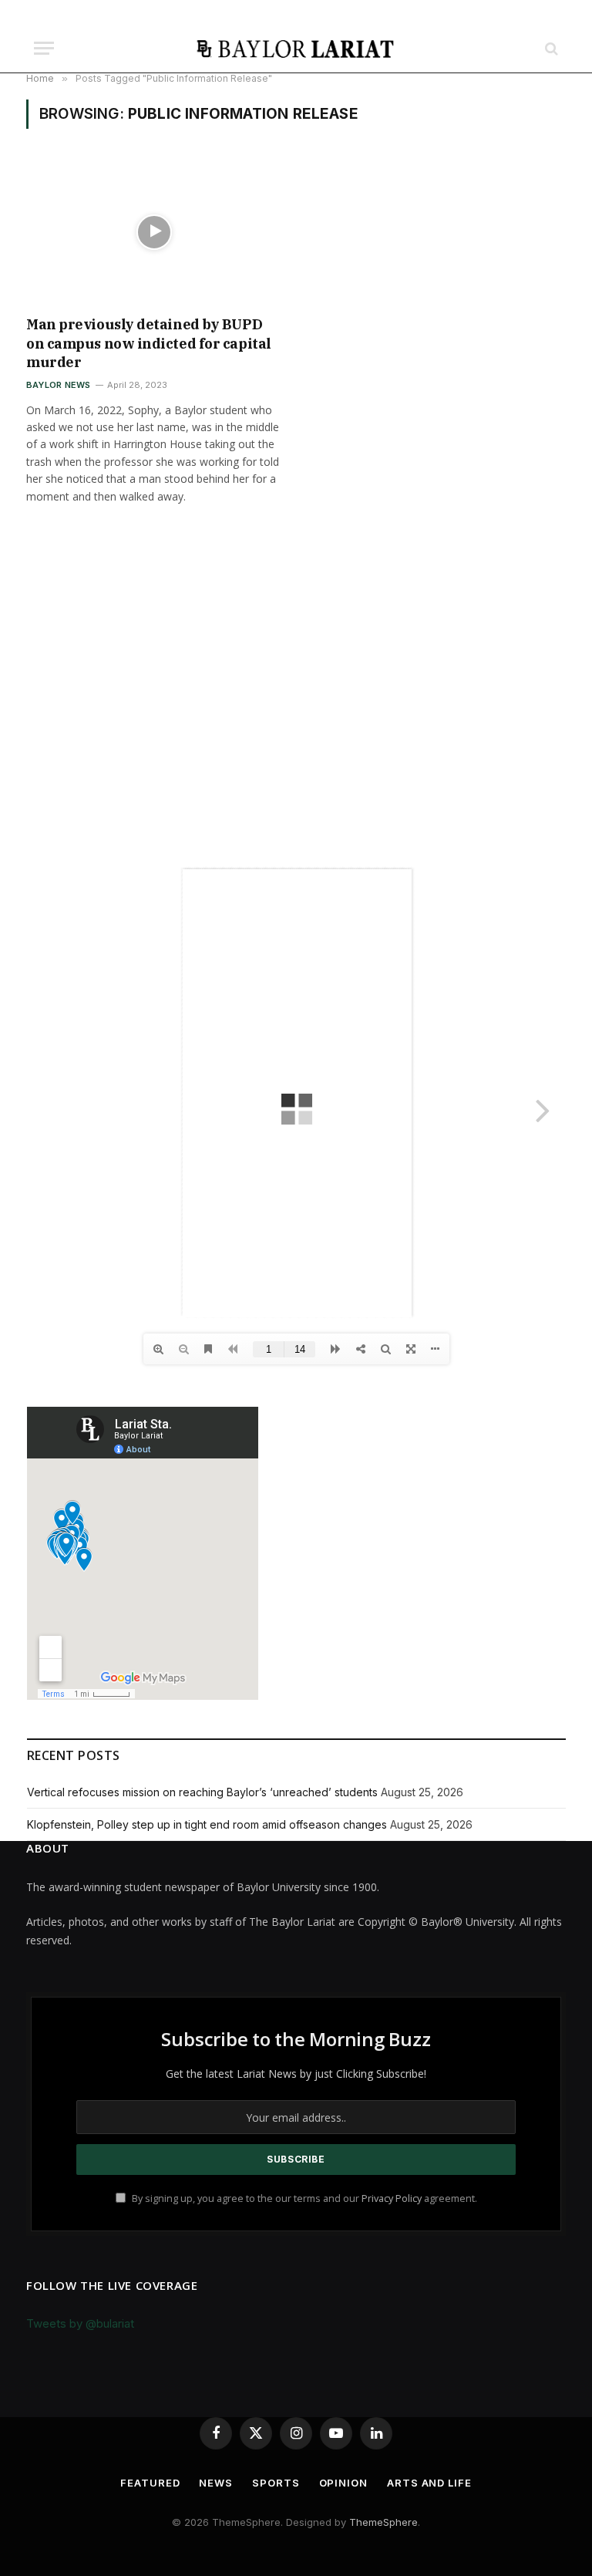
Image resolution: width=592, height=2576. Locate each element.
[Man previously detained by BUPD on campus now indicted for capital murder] (154, 232)
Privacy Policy (392, 2198)
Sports (276, 2483)
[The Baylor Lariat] (296, 48)
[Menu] (44, 48)
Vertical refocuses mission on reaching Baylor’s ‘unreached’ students (202, 1792)
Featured (150, 2483)
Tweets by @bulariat (80, 2323)
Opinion (343, 2483)
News (216, 2483)
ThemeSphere (383, 2522)
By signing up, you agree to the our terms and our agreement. (303, 2198)
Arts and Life (429, 2483)
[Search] (550, 48)
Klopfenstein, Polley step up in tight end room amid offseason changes (207, 1824)
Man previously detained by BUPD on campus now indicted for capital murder (149, 343)
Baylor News (58, 385)
